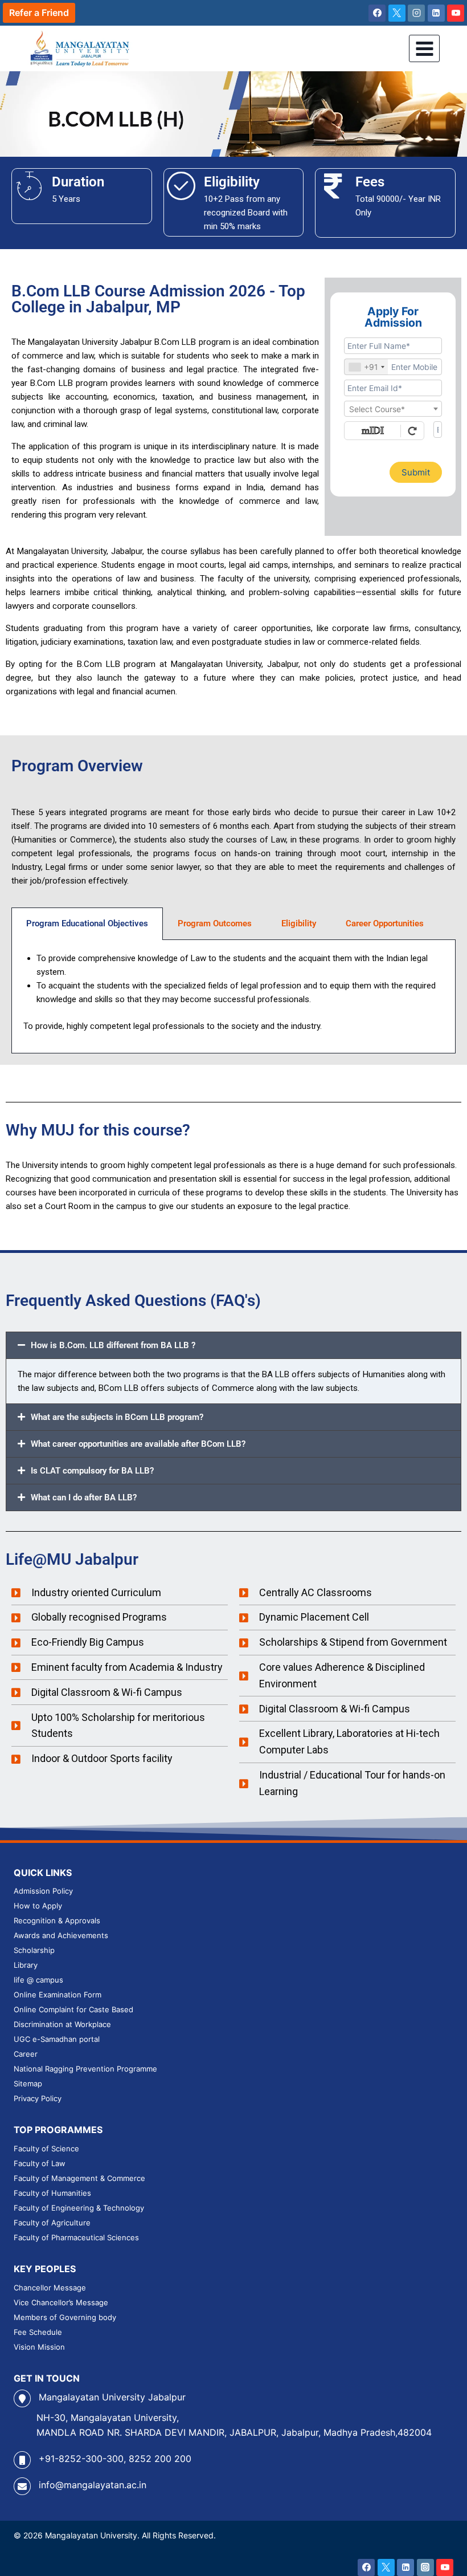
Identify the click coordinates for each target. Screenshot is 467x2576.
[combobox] (366, 367)
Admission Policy (43, 1891)
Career (26, 2054)
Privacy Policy (38, 2098)
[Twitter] (386, 2567)
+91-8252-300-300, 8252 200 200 (115, 2459)
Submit (416, 472)
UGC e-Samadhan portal (57, 2039)
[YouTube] (456, 13)
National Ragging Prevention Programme (85, 2069)
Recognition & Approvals (57, 1920)
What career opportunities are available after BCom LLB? (138, 1444)
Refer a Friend (39, 13)
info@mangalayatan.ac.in (93, 2485)
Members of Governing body (65, 2317)
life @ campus (38, 1980)
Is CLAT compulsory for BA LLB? (92, 1471)
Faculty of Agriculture (52, 2223)
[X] (397, 13)
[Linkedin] (436, 13)
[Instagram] (416, 13)
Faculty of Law (40, 2163)
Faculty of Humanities (52, 2193)
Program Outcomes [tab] (215, 923)
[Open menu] (424, 48)
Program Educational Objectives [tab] (87, 923)
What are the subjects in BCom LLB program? (117, 1417)
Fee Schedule (38, 2332)
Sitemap (28, 2083)
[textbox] (393, 409)
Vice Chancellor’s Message (61, 2302)
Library (26, 1965)
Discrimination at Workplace (62, 2024)
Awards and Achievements (61, 1935)
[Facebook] (377, 13)
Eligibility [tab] (299, 923)
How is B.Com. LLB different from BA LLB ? (113, 1345)
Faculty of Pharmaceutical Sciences (76, 2237)
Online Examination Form (58, 1995)
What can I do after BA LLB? (84, 1497)
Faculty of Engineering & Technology (79, 2208)
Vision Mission (39, 2347)
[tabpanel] (233, 997)
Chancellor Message (50, 2288)
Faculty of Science (46, 2148)
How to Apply (38, 1906)
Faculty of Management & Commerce (79, 2178)
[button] (233, 1345)
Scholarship (34, 1950)
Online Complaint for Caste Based (73, 2009)
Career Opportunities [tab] (385, 923)
